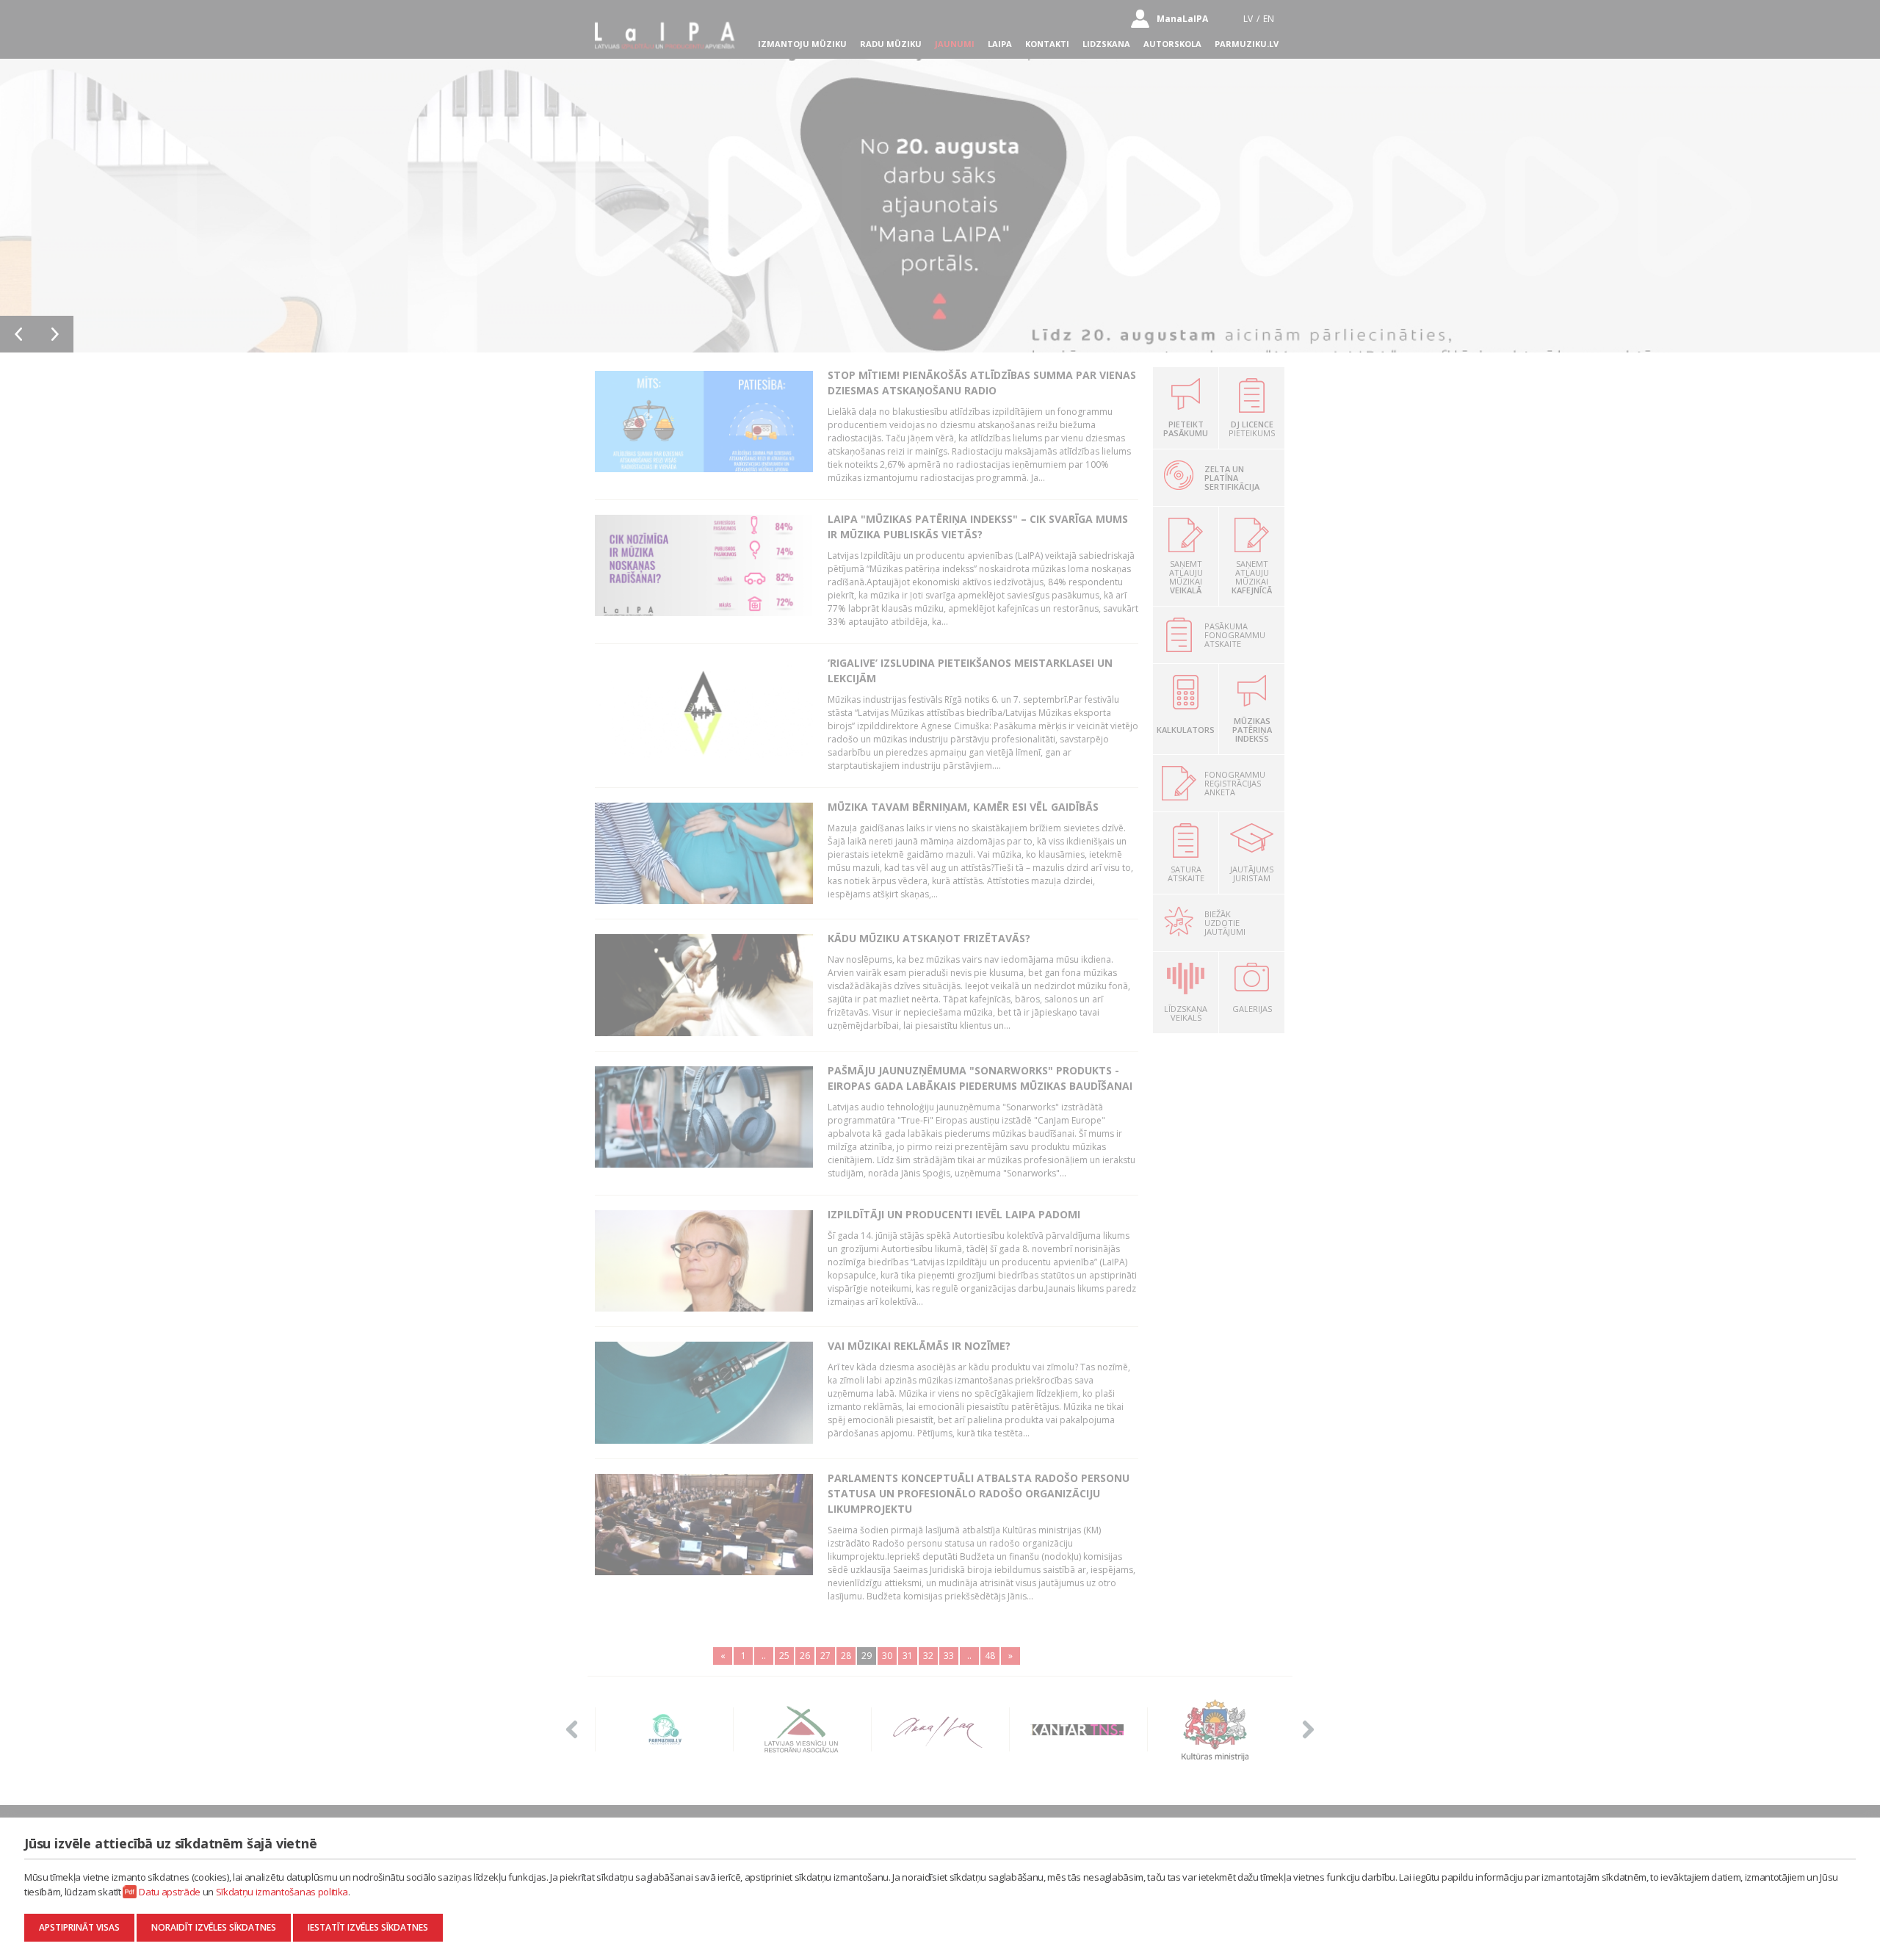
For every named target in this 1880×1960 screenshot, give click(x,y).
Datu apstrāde (170, 1892)
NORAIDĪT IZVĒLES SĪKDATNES (214, 1927)
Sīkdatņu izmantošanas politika (282, 1892)
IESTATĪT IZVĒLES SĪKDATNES (368, 1927)
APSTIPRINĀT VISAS (79, 1927)
